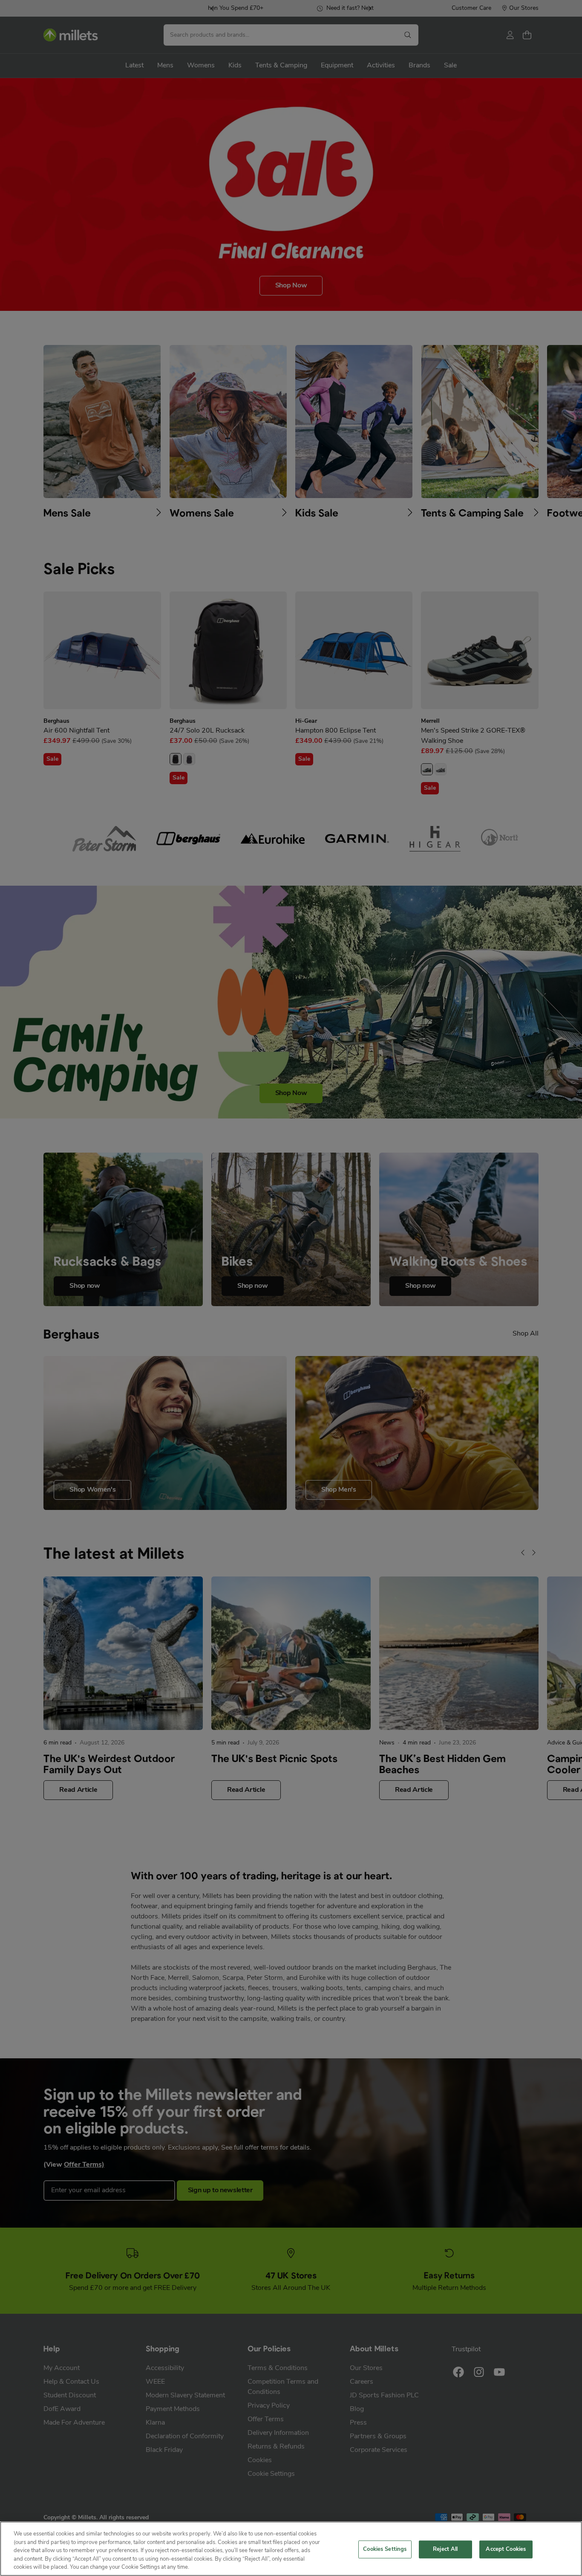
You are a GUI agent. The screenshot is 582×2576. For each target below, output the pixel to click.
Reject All (445, 2549)
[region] (291, 2549)
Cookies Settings (385, 2549)
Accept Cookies (506, 2549)
